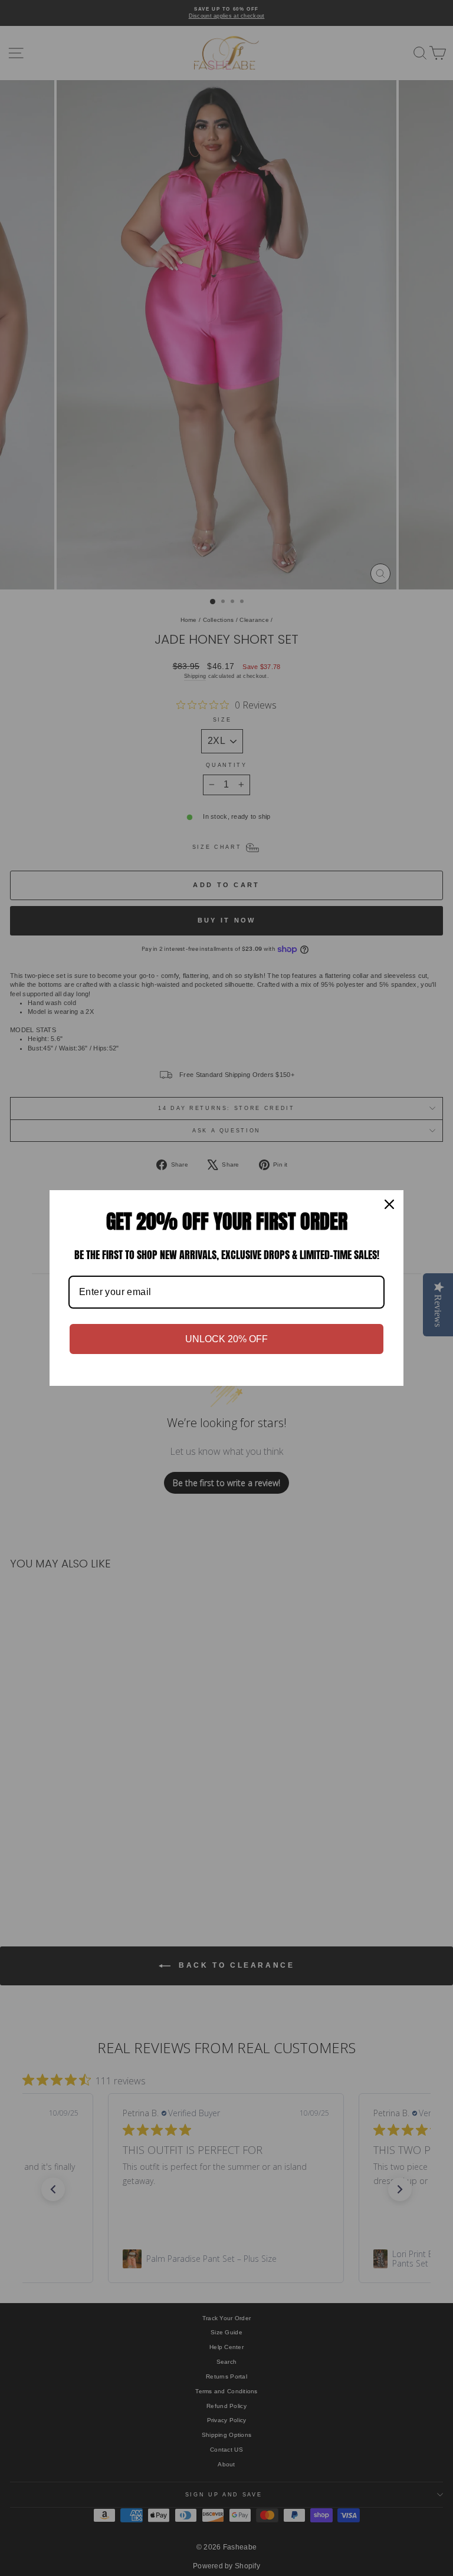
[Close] (389, 1204)
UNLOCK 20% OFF (226, 1339)
